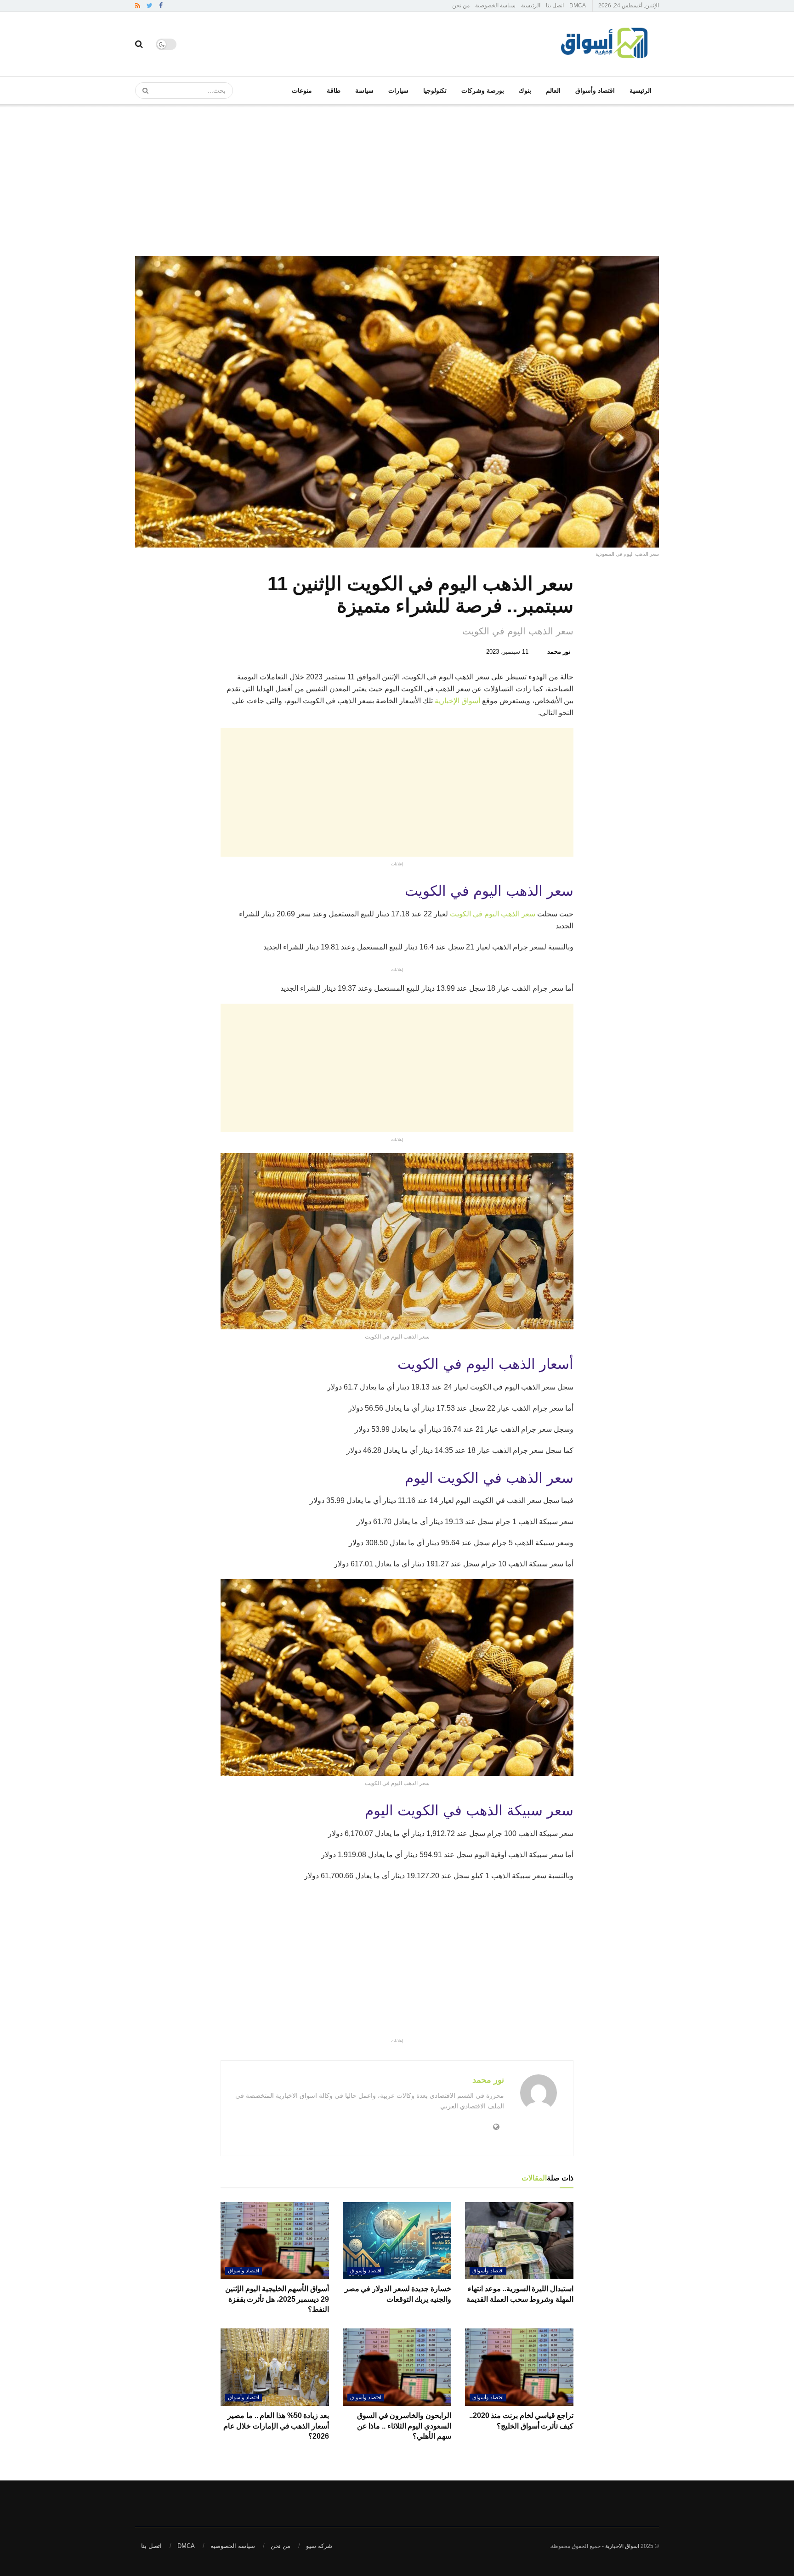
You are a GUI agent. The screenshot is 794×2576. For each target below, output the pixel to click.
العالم (553, 90)
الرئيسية (531, 6)
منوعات (302, 90)
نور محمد (559, 652)
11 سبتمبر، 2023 (507, 652)
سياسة (364, 90)
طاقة (334, 90)
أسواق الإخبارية (458, 701)
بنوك (525, 90)
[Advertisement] (397, 173)
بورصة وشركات (483, 90)
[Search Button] (142, 90)
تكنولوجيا (435, 90)
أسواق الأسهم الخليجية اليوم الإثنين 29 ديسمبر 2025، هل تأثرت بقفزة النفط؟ (277, 2299)
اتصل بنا (555, 6)
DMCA (578, 6)
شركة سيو (319, 2546)
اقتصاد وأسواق (595, 90)
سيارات (398, 90)
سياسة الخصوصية (495, 6)
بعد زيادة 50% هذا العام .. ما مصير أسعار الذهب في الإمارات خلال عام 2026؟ (276, 2426)
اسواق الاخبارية (622, 2546)
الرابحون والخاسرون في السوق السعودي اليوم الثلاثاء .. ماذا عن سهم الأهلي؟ (404, 2426)
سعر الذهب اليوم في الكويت (493, 914)
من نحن (461, 6)
